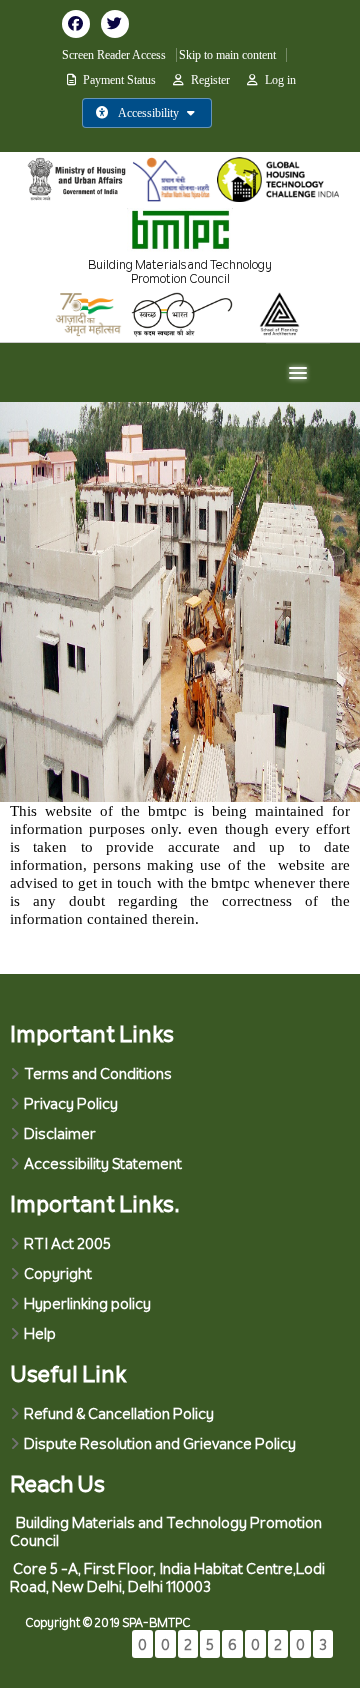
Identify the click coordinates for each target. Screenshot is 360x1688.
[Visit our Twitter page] (119, 23)
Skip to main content (227, 55)
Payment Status (119, 80)
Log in (280, 80)
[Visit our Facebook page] (81, 23)
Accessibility (149, 113)
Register (210, 80)
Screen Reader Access (114, 55)
